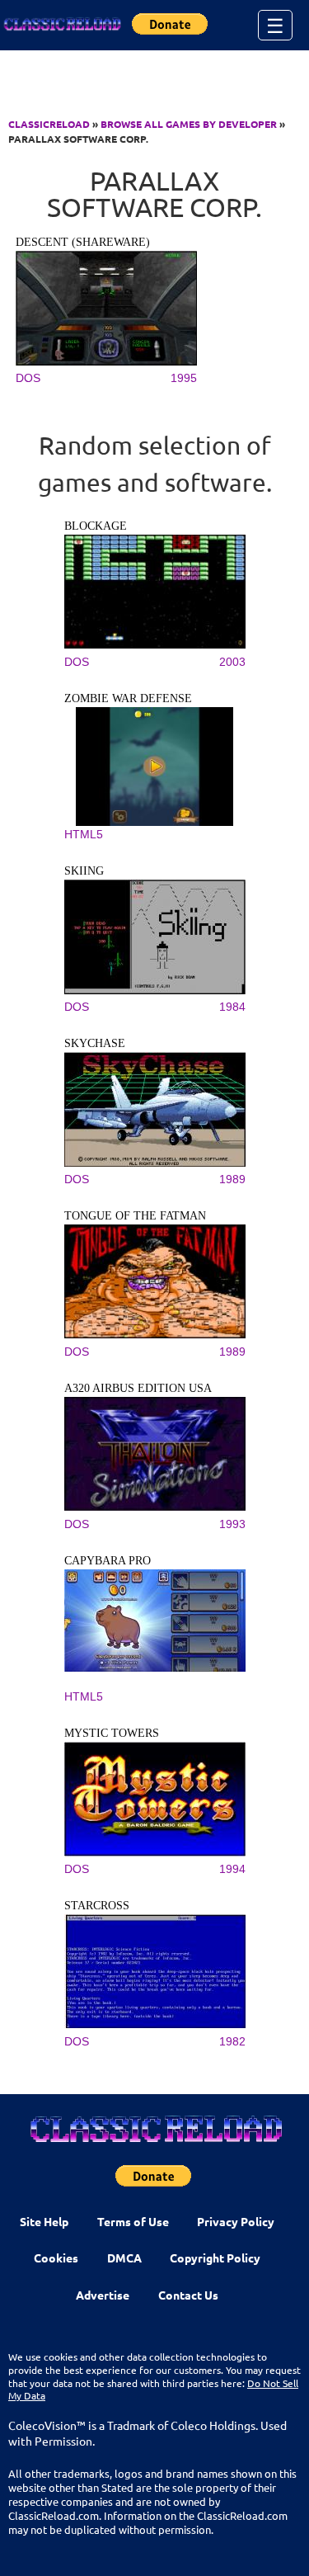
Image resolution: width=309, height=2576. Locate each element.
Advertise (103, 2295)
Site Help (44, 2221)
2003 (232, 662)
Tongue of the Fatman (135, 1216)
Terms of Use (133, 2221)
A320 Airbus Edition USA (138, 1388)
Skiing (84, 871)
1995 (184, 378)
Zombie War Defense (128, 698)
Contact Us (188, 2295)
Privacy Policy (236, 2221)
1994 (232, 1869)
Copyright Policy (215, 2258)
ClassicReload (49, 124)
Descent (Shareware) (83, 242)
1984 (232, 1007)
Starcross (97, 1906)
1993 (232, 1524)
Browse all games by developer (189, 124)
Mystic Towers (112, 1733)
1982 (232, 2041)
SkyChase (95, 1043)
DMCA (124, 2258)
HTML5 (84, 834)
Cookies (56, 2258)
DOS (28, 378)
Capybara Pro (108, 1561)
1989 (232, 1179)
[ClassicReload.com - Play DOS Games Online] (62, 25)
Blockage (96, 526)
